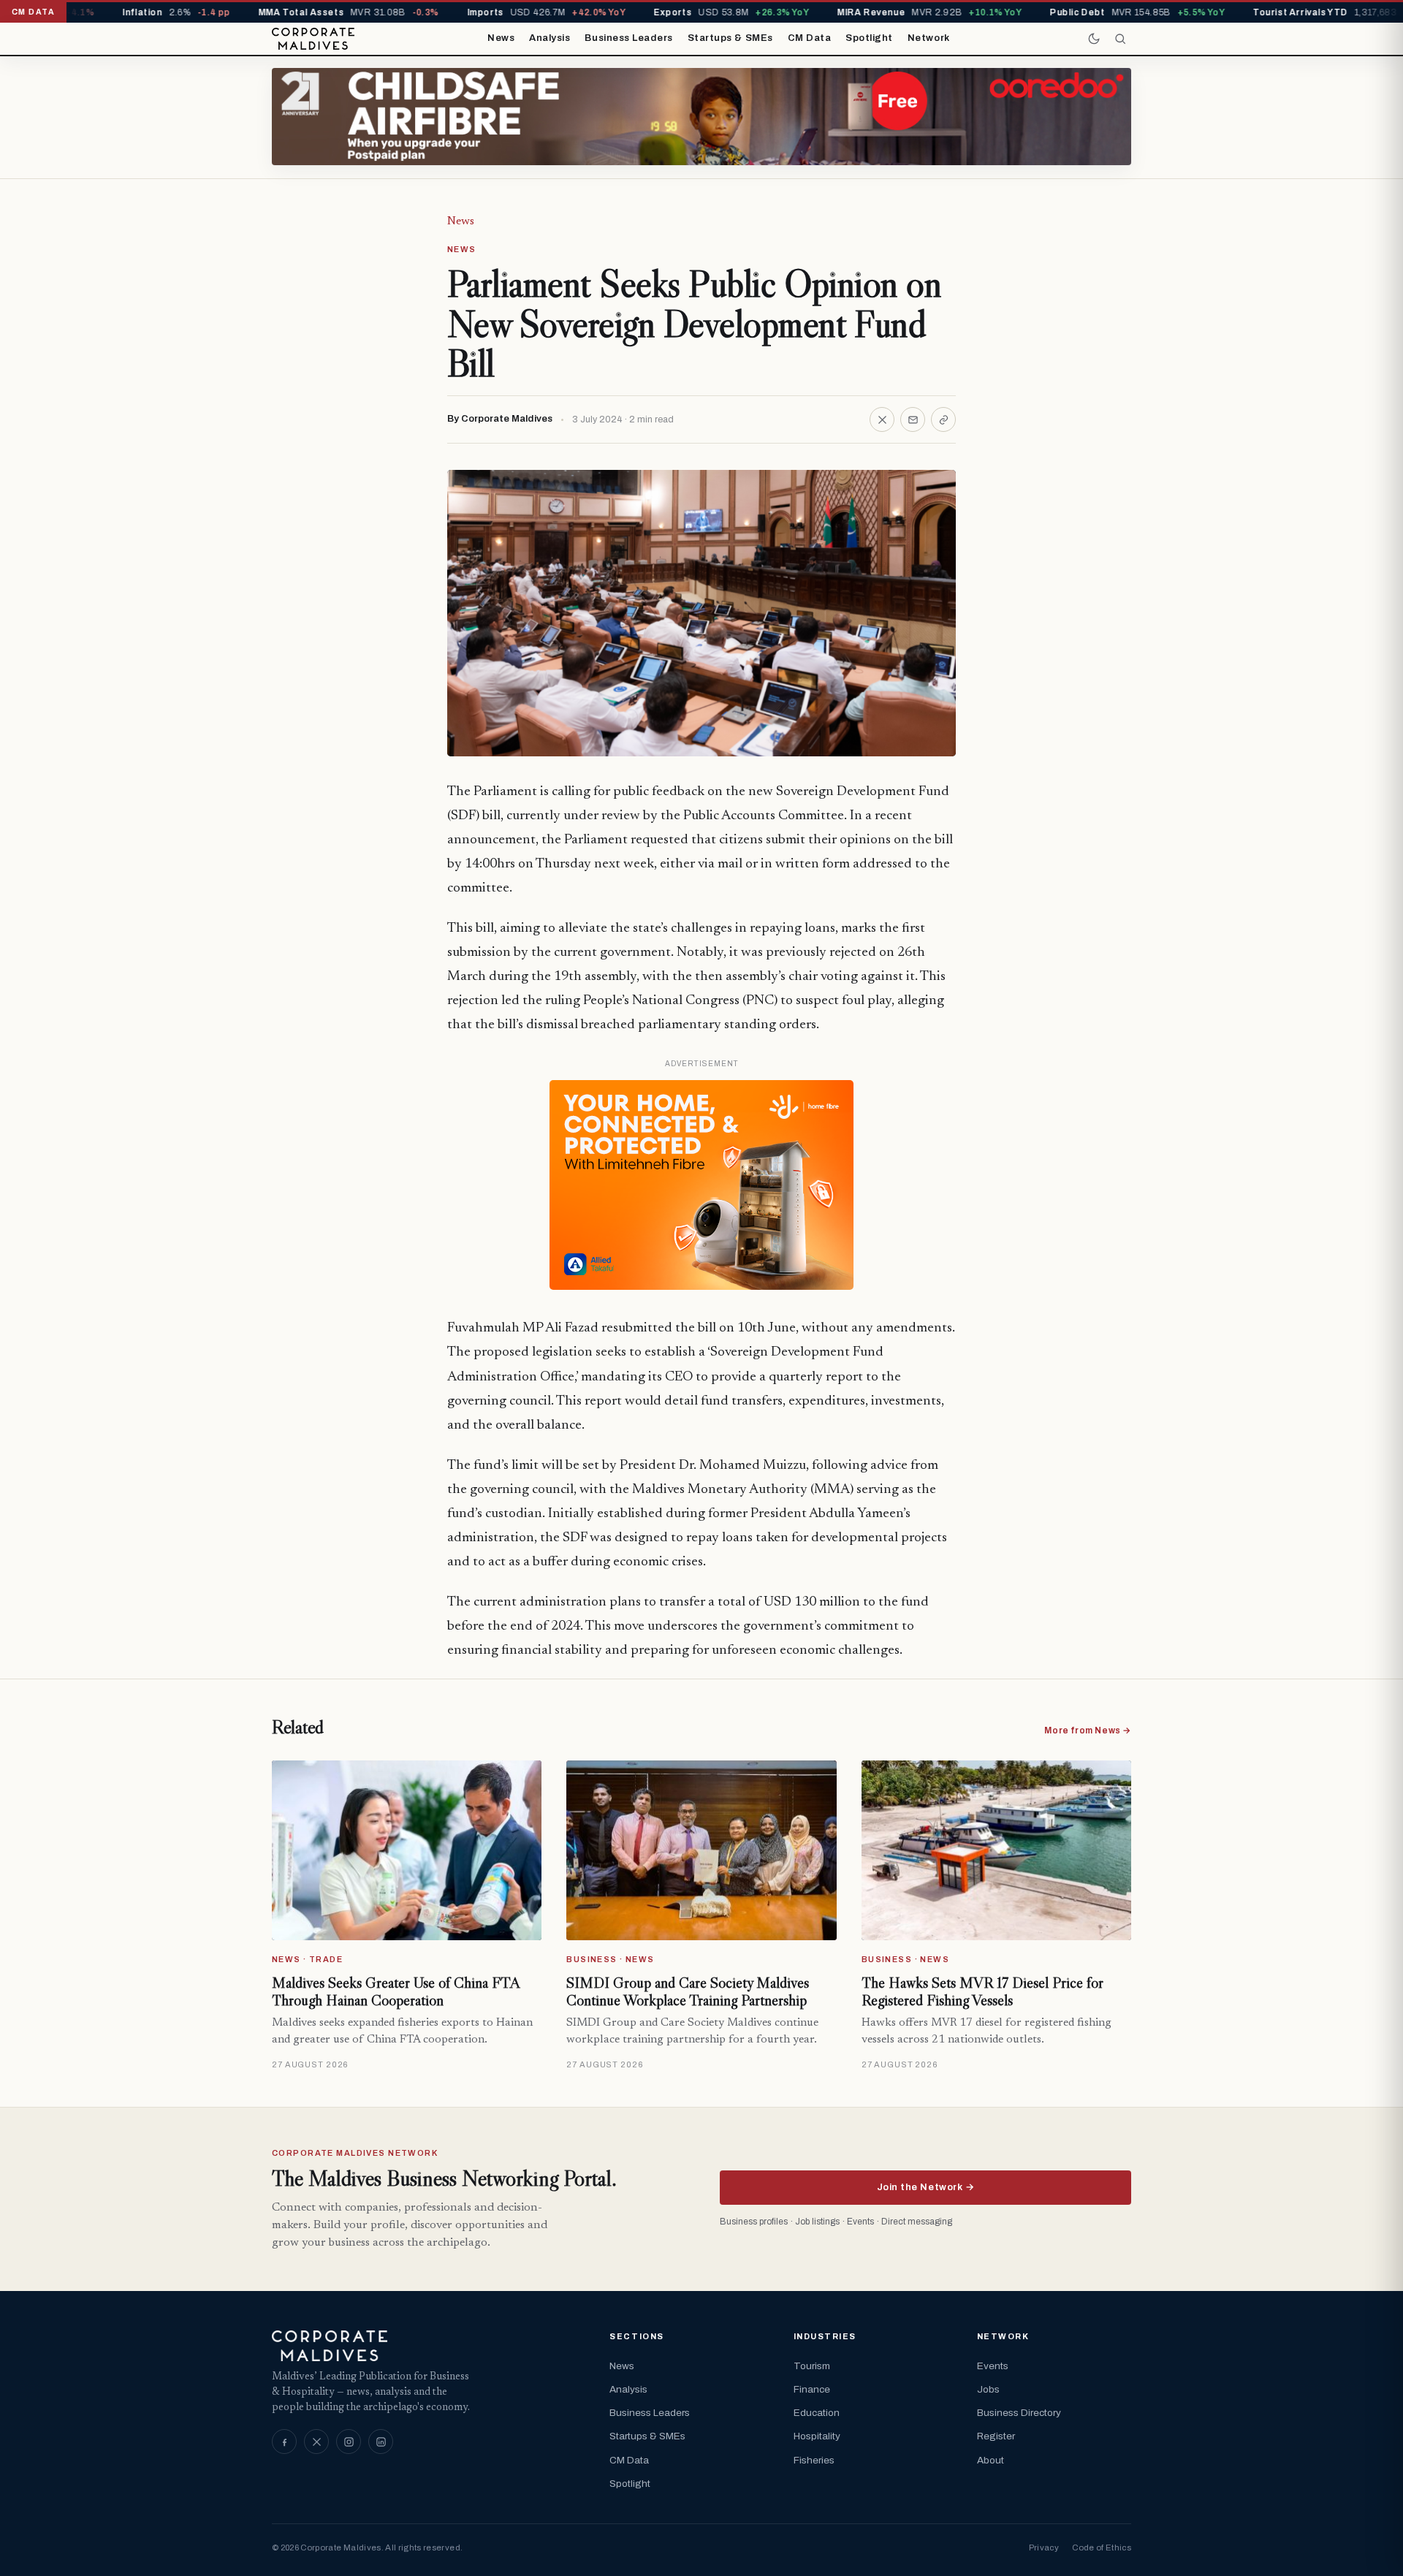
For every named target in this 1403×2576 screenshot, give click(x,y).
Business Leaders (628, 38)
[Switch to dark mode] (1094, 39)
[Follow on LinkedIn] (381, 2442)
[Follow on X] (316, 2442)
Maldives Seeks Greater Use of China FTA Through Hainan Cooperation (396, 1991)
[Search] (1120, 39)
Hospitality (817, 2436)
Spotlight (869, 38)
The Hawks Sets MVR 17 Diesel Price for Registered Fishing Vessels (982, 1991)
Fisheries (814, 2460)
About (991, 2460)
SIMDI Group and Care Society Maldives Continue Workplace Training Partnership (688, 1991)
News (501, 38)
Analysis (550, 38)
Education (817, 2413)
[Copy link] (943, 419)
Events (993, 2366)
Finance (812, 2389)
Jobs (988, 2389)
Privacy (1044, 2547)
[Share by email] (913, 419)
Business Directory (1019, 2413)
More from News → (1088, 1730)
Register (996, 2436)
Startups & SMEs (730, 38)
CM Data (810, 38)
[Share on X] (882, 419)
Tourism (812, 2366)
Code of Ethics (1102, 2547)
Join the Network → (925, 2187)
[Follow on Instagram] (349, 2442)
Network (929, 38)
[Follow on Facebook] (284, 2442)
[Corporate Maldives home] (313, 39)
